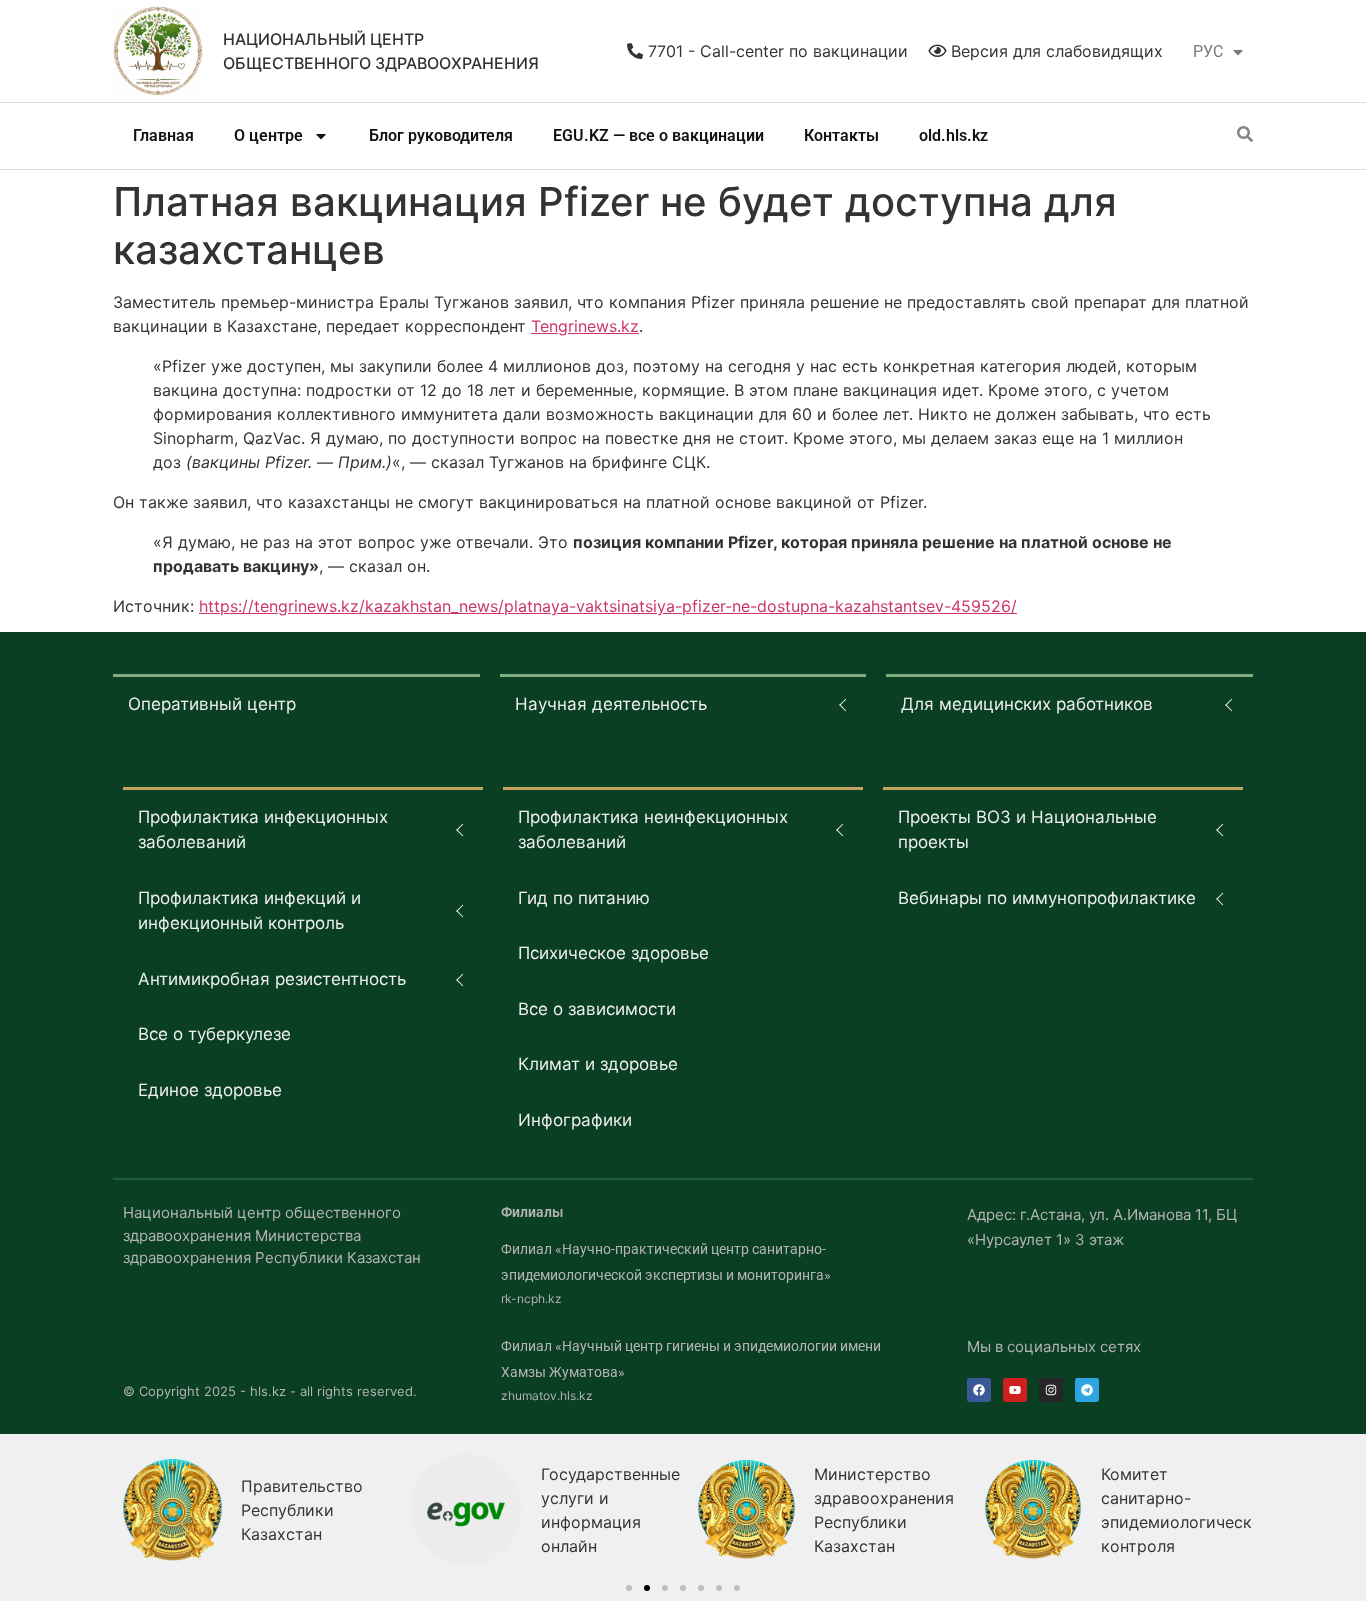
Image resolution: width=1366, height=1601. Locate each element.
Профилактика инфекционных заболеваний (263, 830)
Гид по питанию (584, 898)
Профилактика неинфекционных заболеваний (653, 830)
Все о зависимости (597, 1009)
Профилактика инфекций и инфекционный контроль (249, 911)
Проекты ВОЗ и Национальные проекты (1027, 830)
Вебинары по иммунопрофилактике (1047, 898)
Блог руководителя (441, 135)
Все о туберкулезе (214, 1034)
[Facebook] (979, 1390)
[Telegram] (1087, 1390)
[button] (629, 1588)
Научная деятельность (611, 704)
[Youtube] (1015, 1390)
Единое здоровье (210, 1090)
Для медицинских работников (1027, 704)
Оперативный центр (212, 704)
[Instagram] (1051, 1390)
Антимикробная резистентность (272, 979)
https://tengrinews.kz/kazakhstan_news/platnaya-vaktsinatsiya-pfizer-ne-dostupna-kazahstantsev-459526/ (608, 606)
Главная (163, 135)
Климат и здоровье (598, 1064)
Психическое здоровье (613, 953)
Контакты (841, 135)
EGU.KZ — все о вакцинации (658, 135)
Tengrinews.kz (585, 326)
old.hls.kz (953, 135)
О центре (268, 135)
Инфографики (575, 1120)
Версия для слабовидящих (1054, 51)
